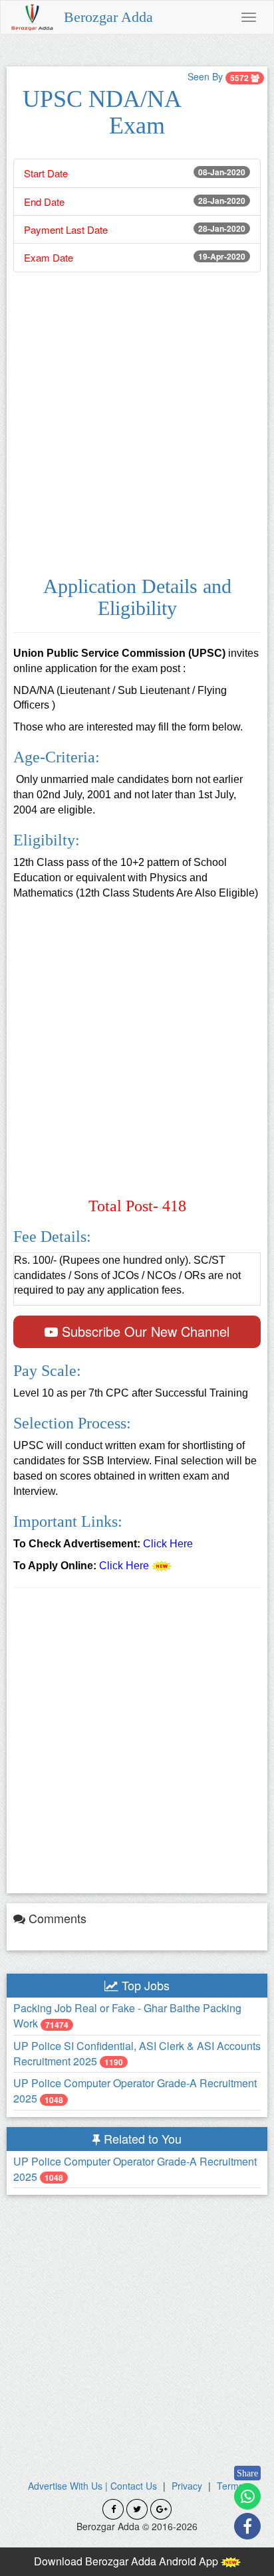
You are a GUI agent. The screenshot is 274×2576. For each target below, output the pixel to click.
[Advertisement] (137, 422)
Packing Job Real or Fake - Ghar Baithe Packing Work (127, 2016)
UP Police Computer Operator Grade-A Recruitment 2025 (135, 2091)
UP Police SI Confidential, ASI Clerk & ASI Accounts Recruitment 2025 (137, 2053)
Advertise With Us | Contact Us (92, 2486)
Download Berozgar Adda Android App (127, 2561)
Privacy (187, 2486)
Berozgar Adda (108, 17)
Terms (230, 2486)
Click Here (168, 1544)
